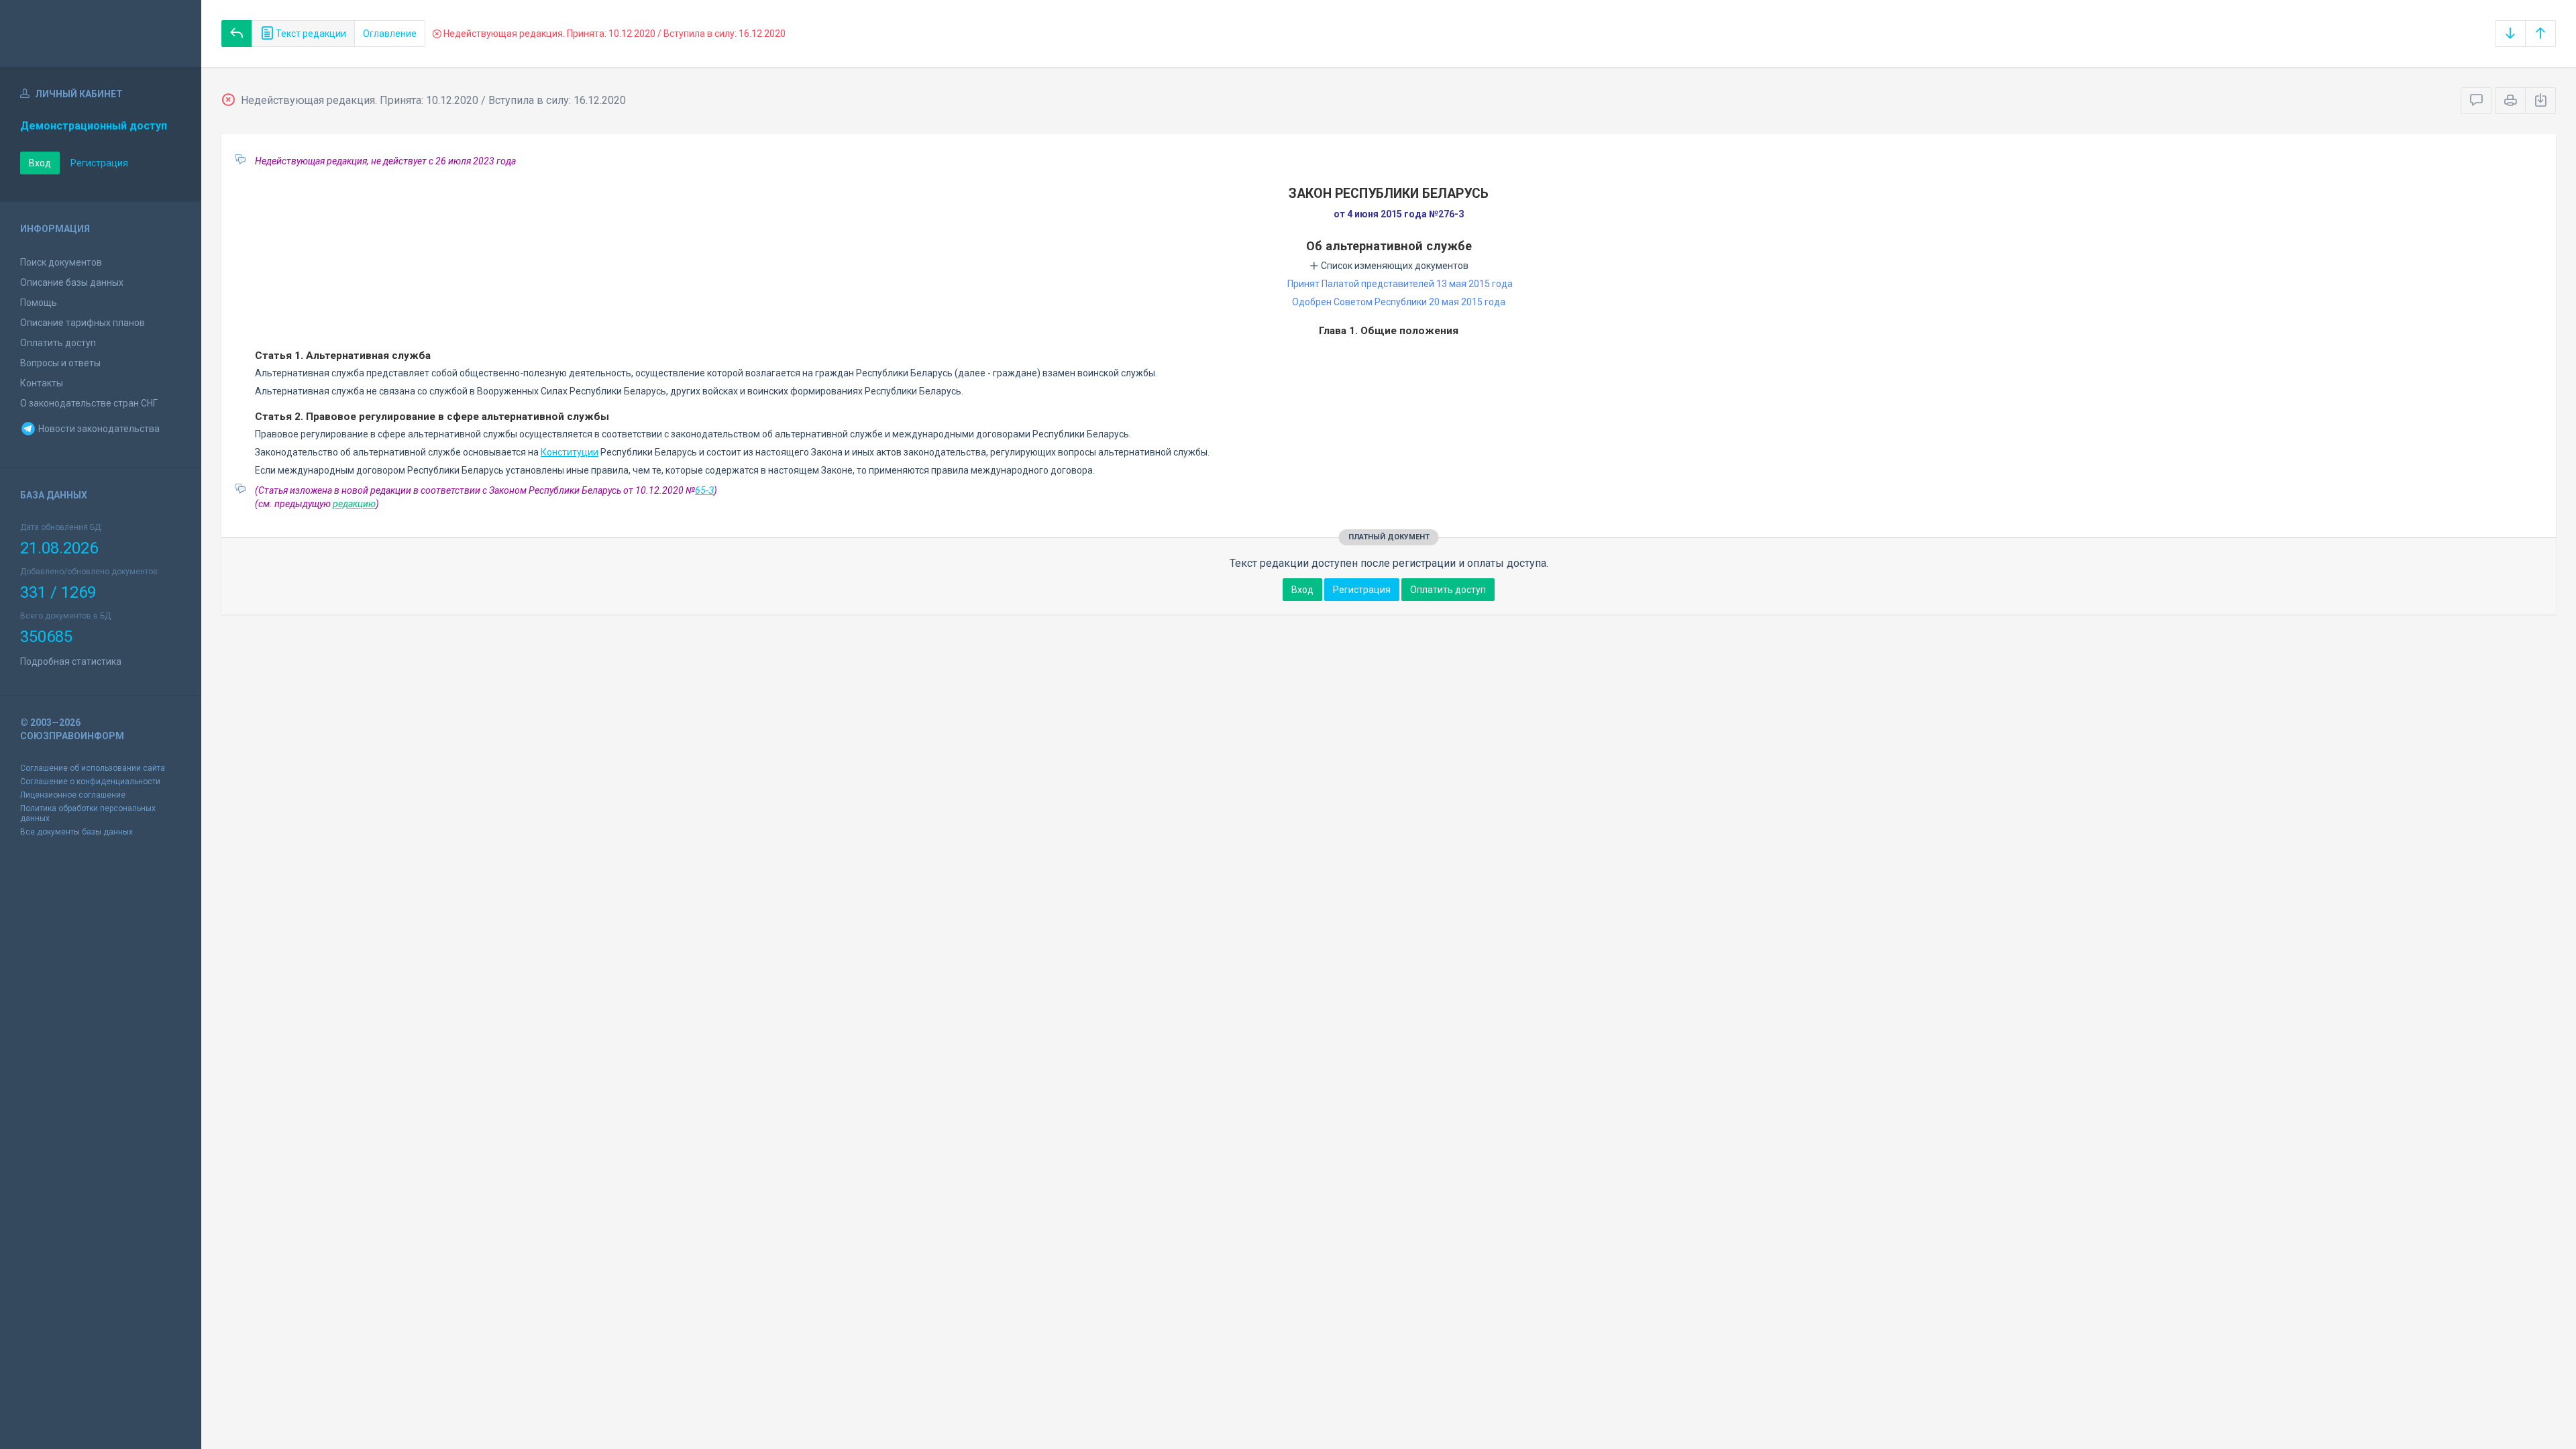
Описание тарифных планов (83, 323)
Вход (40, 163)
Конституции (570, 452)
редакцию (354, 504)
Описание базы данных (72, 282)
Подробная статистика (71, 661)
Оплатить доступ (58, 343)
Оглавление (390, 34)
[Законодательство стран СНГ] (101, 34)
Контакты (42, 383)
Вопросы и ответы (60, 363)
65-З (704, 490)
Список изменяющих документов (1394, 266)
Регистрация (99, 163)
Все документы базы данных (76, 832)
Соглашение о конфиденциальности (90, 782)
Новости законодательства (98, 429)
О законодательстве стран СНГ (89, 403)
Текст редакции (310, 34)
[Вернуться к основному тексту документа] (237, 34)
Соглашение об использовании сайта (93, 768)
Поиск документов (61, 262)
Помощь (39, 303)
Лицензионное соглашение (73, 795)
